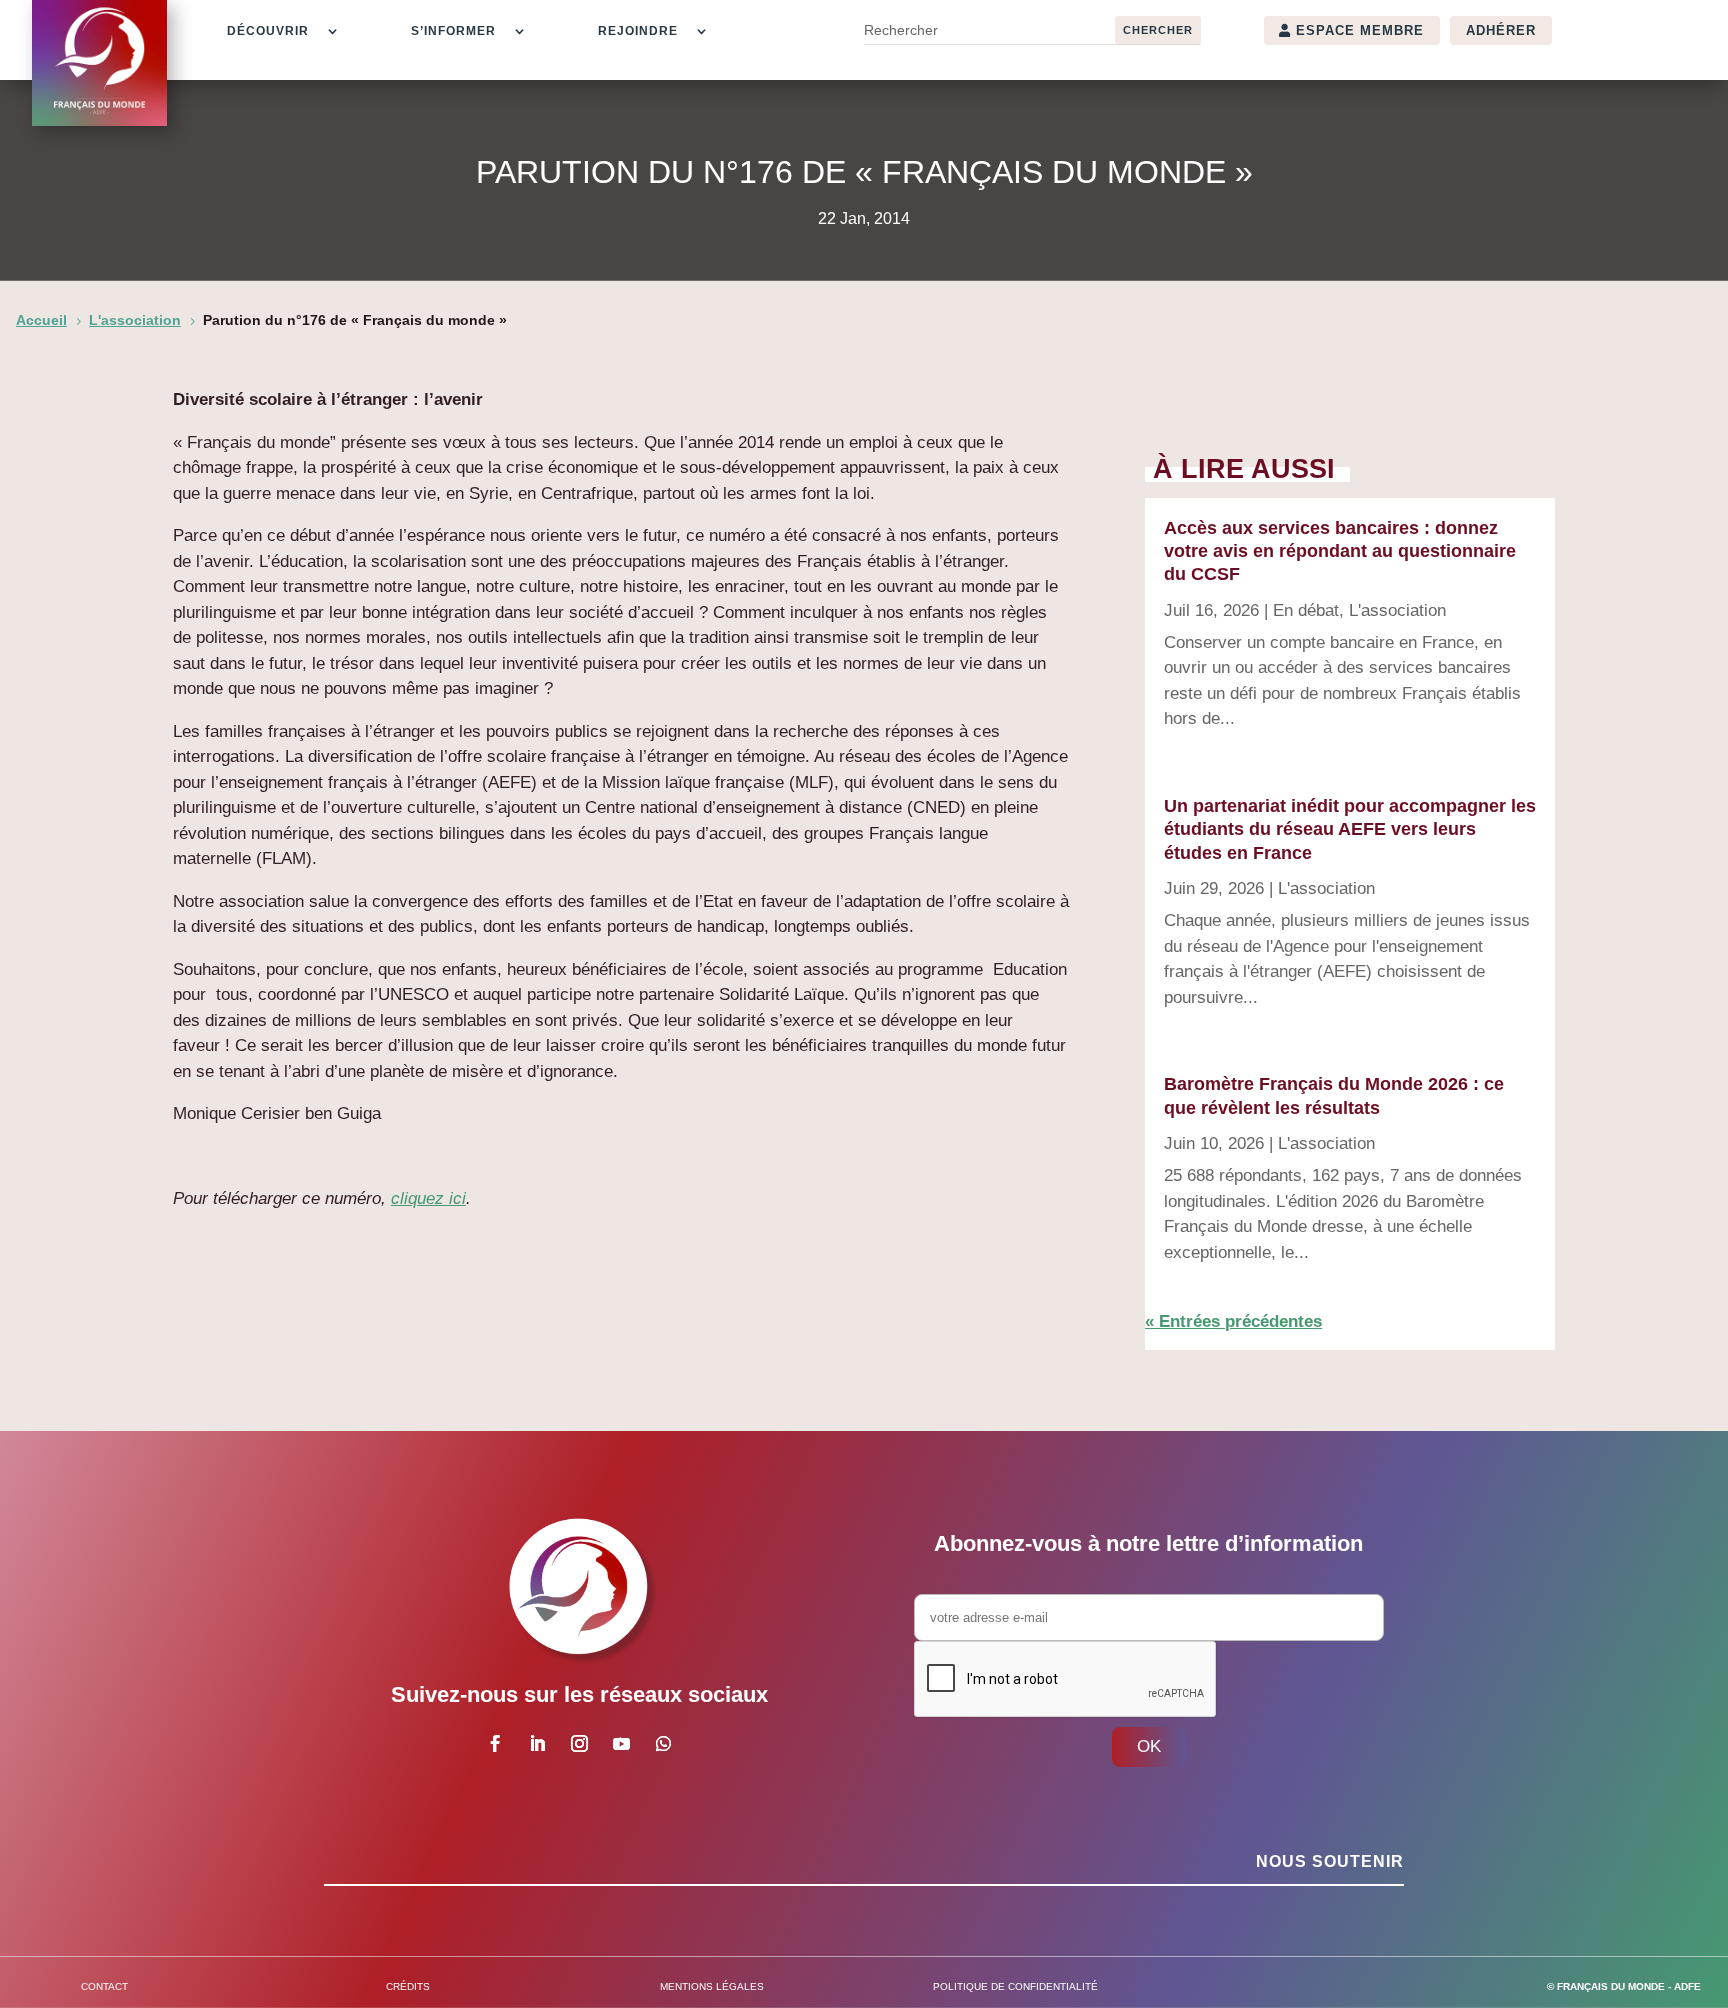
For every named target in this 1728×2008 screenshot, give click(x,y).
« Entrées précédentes (1233, 1321)
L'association (1397, 610)
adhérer (1501, 30)
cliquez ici (428, 1198)
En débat (1306, 610)
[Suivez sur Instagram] (579, 1744)
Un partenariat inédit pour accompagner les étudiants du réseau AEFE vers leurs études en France (1350, 829)
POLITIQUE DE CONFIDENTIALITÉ (1015, 1986)
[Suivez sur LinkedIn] (537, 1744)
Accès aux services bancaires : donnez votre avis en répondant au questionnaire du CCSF (1340, 551)
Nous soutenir (1330, 1861)
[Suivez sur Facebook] (495, 1744)
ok (1149, 1746)
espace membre (1360, 30)
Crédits (408, 1986)
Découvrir (268, 31)
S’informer (453, 31)
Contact (104, 1986)
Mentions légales (712, 1986)
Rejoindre (638, 31)
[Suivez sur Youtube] (621, 1744)
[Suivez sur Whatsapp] (663, 1744)
